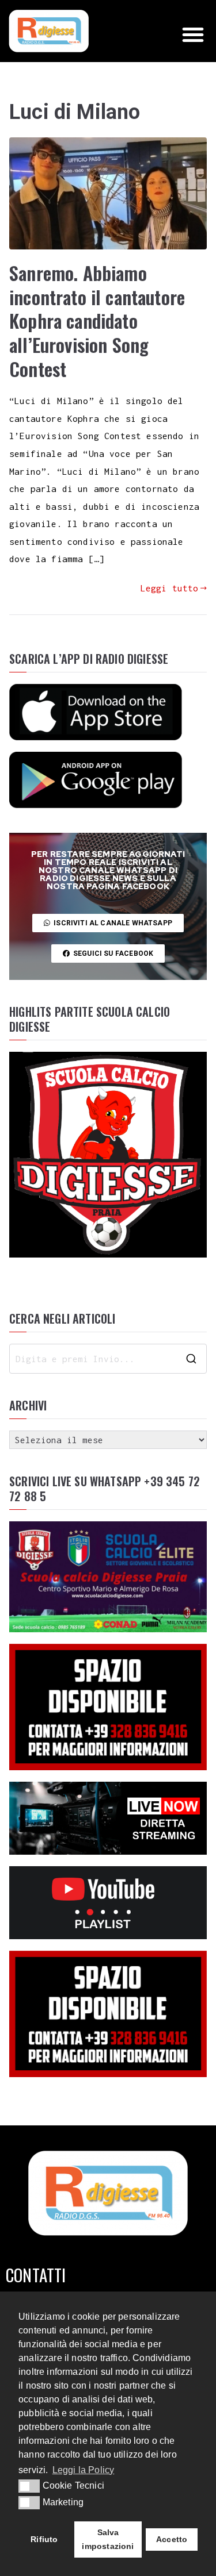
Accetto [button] (172, 2539)
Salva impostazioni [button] (108, 2539)
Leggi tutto (170, 588)
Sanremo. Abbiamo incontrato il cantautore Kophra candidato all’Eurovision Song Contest (97, 320)
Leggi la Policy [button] (84, 2470)
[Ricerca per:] (108, 1359)
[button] (193, 34)
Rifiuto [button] (44, 2539)
